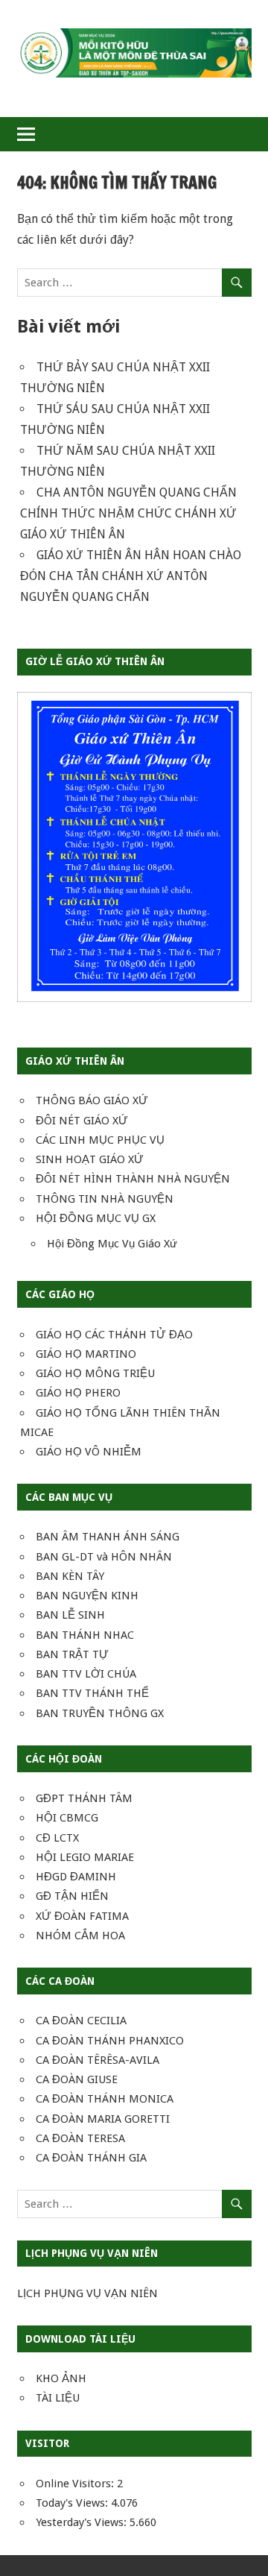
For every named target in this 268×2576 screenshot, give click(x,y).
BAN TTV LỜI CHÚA (86, 1674)
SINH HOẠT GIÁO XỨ (90, 1159)
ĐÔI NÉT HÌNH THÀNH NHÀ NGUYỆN (133, 1179)
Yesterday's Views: (83, 2522)
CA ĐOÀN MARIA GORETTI (103, 2119)
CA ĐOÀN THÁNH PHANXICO (110, 2041)
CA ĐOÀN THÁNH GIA (91, 2158)
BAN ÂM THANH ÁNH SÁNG (108, 1537)
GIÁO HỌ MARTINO (86, 1354)
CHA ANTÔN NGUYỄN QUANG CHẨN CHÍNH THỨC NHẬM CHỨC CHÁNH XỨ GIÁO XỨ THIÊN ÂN (128, 513)
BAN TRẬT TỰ (72, 1654)
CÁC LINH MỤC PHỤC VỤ (100, 1140)
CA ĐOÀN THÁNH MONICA (105, 2099)
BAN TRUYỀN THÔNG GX (100, 1713)
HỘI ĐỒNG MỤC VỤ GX (96, 1218)
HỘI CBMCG (67, 1818)
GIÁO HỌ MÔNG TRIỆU (95, 1373)
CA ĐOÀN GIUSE (77, 2079)
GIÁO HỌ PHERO (78, 1393)
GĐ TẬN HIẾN (72, 1896)
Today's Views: (73, 2503)
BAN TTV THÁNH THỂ (92, 1693)
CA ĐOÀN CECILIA (81, 2021)
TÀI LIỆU (58, 2398)
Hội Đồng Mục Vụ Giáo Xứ (112, 1244)
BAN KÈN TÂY (70, 1576)
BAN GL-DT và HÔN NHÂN (104, 1557)
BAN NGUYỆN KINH (87, 1596)
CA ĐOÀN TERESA (80, 2138)
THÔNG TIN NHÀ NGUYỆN (105, 1199)
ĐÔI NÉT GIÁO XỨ (82, 1121)
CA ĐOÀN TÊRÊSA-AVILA (98, 2060)
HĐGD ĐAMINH (76, 1877)
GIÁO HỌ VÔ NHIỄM (89, 1452)
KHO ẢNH (61, 2378)
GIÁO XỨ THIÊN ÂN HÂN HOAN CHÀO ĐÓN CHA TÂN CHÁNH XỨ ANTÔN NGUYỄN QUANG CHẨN (131, 576)
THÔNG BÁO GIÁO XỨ (92, 1100)
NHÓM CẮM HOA (80, 1936)
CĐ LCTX (57, 1838)
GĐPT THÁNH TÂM (84, 1798)
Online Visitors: (76, 2484)
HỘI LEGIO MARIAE (85, 1857)
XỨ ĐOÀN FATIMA (82, 1916)
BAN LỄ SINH (70, 1615)
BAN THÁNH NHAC (85, 1635)
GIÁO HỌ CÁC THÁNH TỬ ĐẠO (114, 1335)
